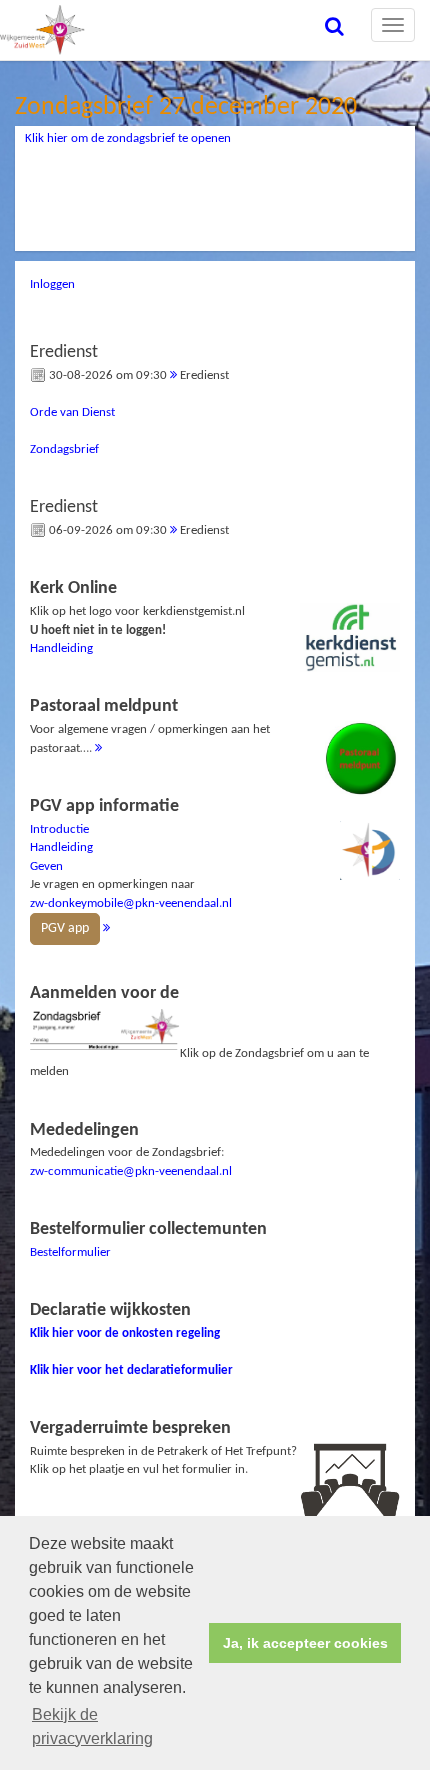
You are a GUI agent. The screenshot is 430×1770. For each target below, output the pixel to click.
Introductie (59, 829)
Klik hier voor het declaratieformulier (131, 1370)
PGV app (65, 928)
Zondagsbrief (64, 449)
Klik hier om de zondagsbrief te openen (128, 138)
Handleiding (61, 648)
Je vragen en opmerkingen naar (131, 867)
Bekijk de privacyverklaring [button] (92, 1726)
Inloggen (52, 284)
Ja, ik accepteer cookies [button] (305, 1643)
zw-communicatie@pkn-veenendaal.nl (131, 1171)
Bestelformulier (70, 1252)
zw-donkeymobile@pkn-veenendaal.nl (131, 903)
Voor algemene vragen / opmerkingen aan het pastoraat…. (150, 725)
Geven (46, 866)
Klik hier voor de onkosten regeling (125, 1333)
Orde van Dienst (72, 412)
